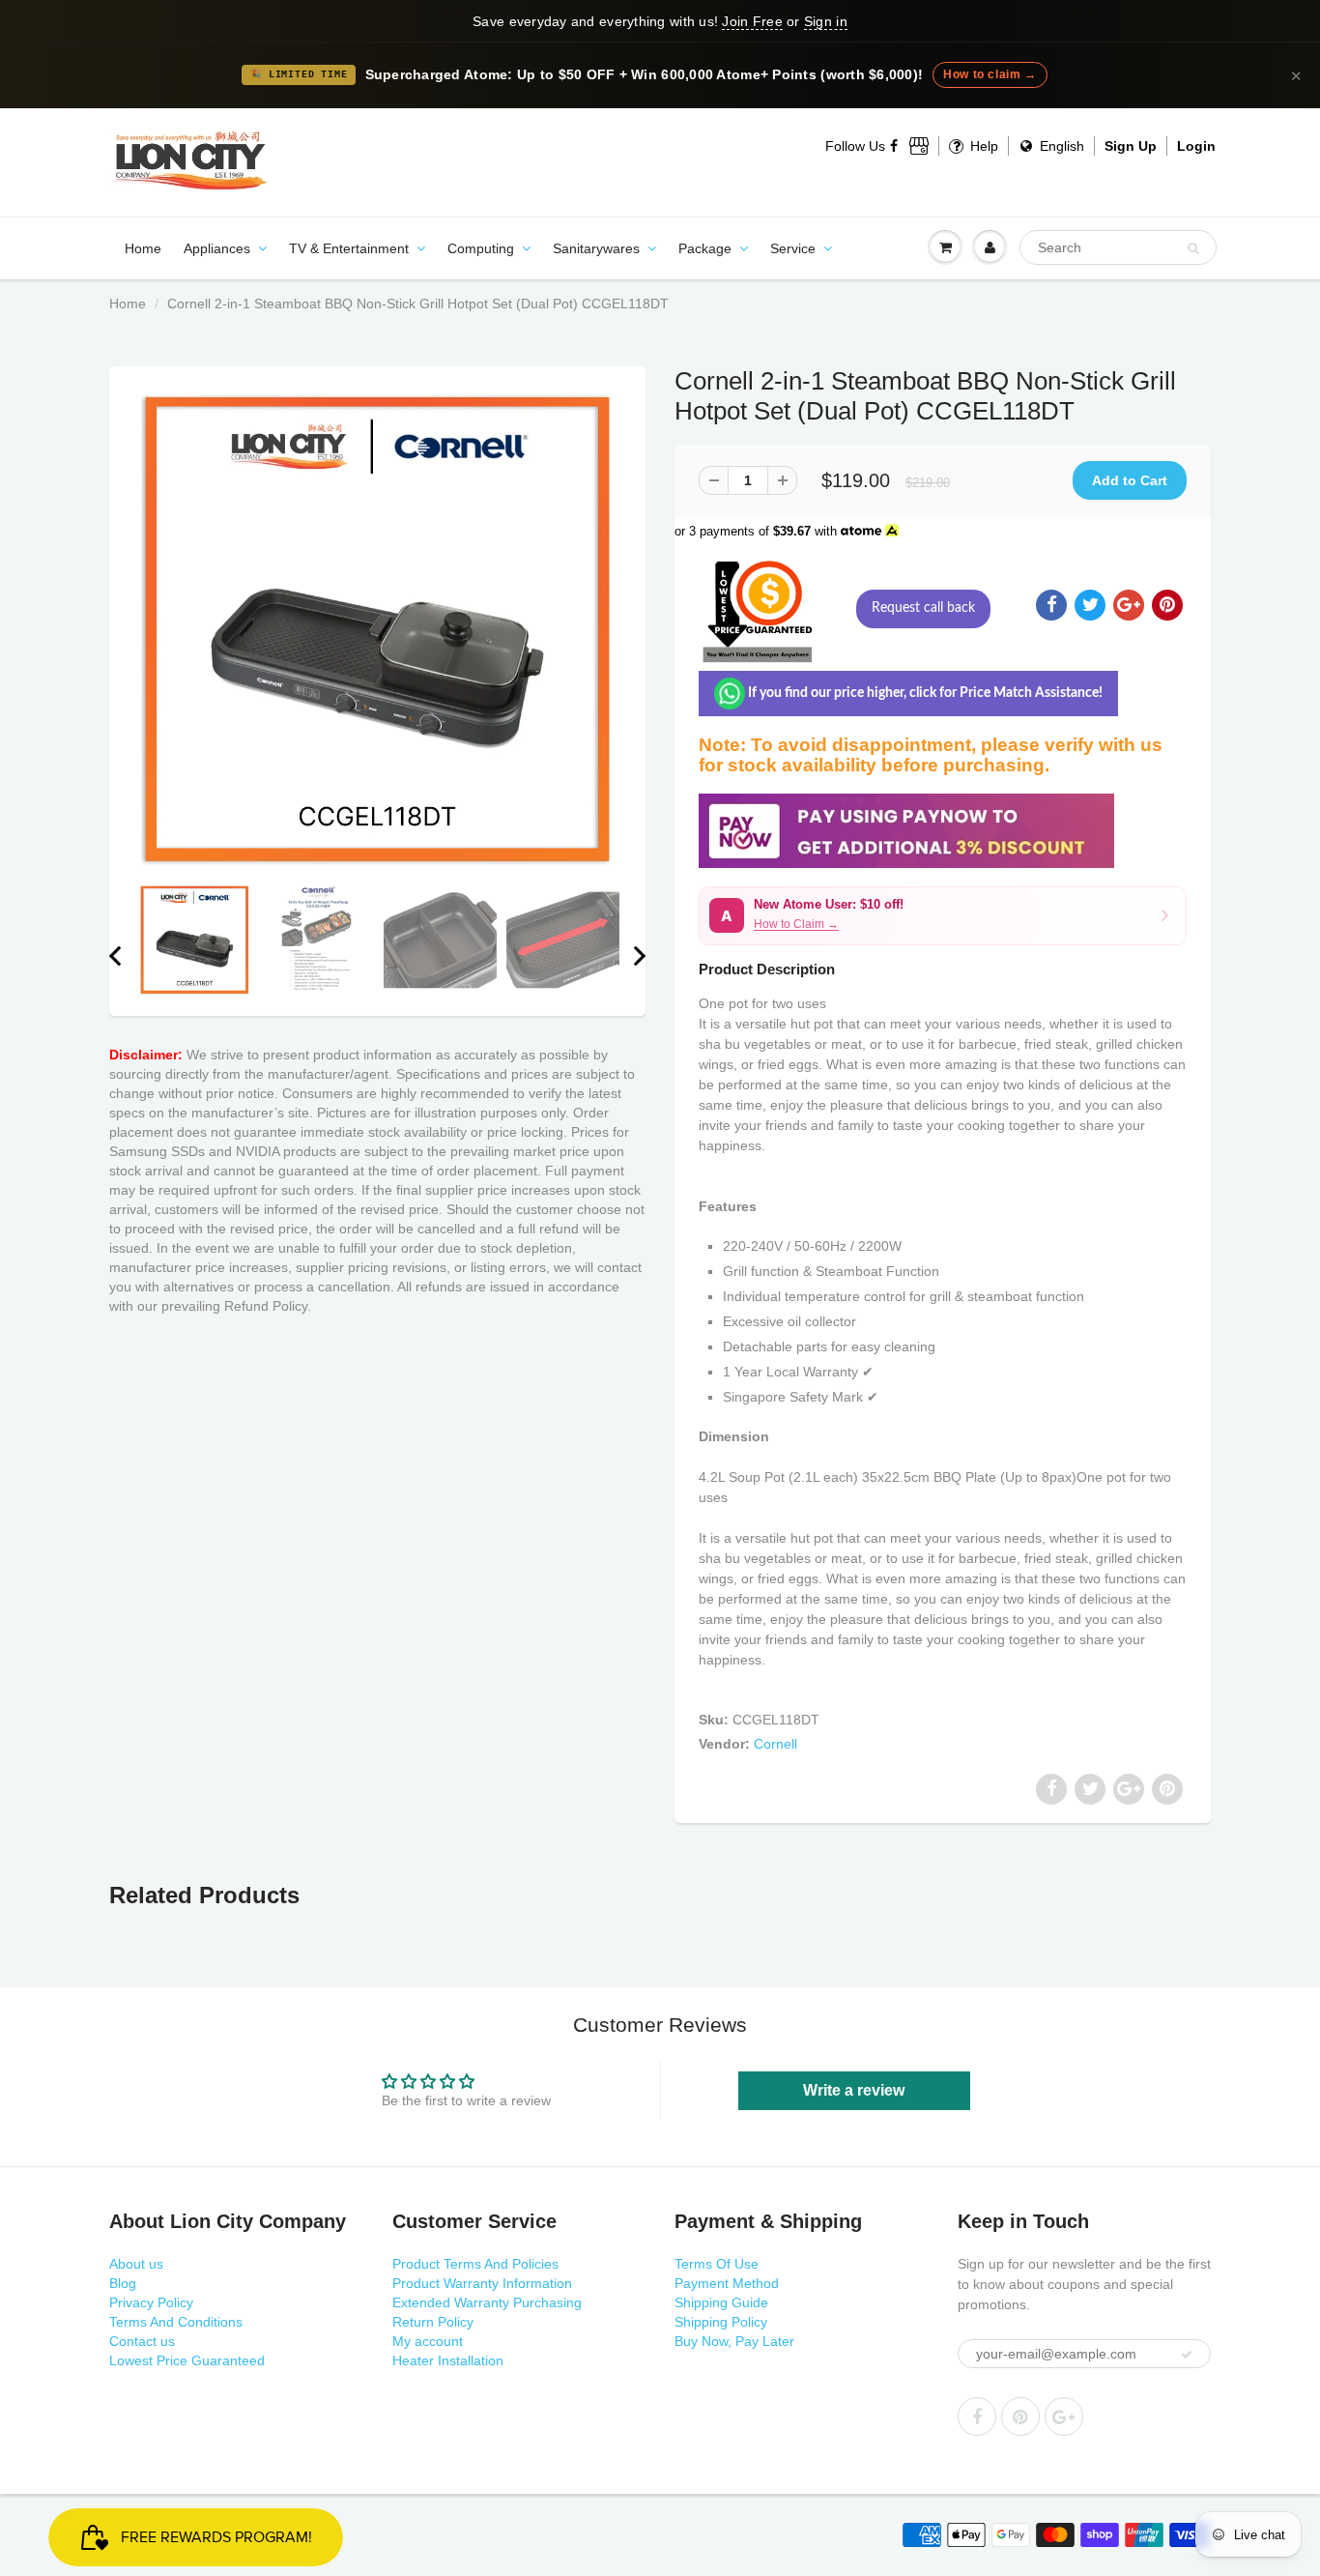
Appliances (217, 248)
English (1060, 146)
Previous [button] (115, 956)
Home (143, 248)
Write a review (854, 2090)
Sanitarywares (596, 248)
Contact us (142, 2341)
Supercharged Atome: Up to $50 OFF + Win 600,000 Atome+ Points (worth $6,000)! (645, 75)
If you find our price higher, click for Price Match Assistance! (924, 693)
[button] (943, 916)
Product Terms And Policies (475, 2264)
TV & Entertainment (349, 248)
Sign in (826, 21)
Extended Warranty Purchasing (487, 2302)
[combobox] (1118, 247)
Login (1196, 146)
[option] (377, 630)
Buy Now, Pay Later (734, 2341)
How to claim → (990, 74)
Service (793, 248)
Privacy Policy (151, 2302)
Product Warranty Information (482, 2283)
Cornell (775, 1744)
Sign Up (1131, 146)
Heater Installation (448, 2360)
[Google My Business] (919, 146)
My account (428, 2341)
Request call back (923, 608)
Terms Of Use (717, 2264)
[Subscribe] (1187, 2355)
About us (136, 2264)
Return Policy (433, 2322)
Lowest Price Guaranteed (187, 2360)
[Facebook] (895, 146)
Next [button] (640, 956)
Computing (481, 248)
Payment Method (727, 2283)
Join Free (752, 21)
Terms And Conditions (176, 2322)
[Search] (1193, 248)
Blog (123, 2283)
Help (982, 146)
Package (705, 248)
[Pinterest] (1020, 2417)
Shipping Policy (721, 2322)
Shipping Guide (721, 2302)
